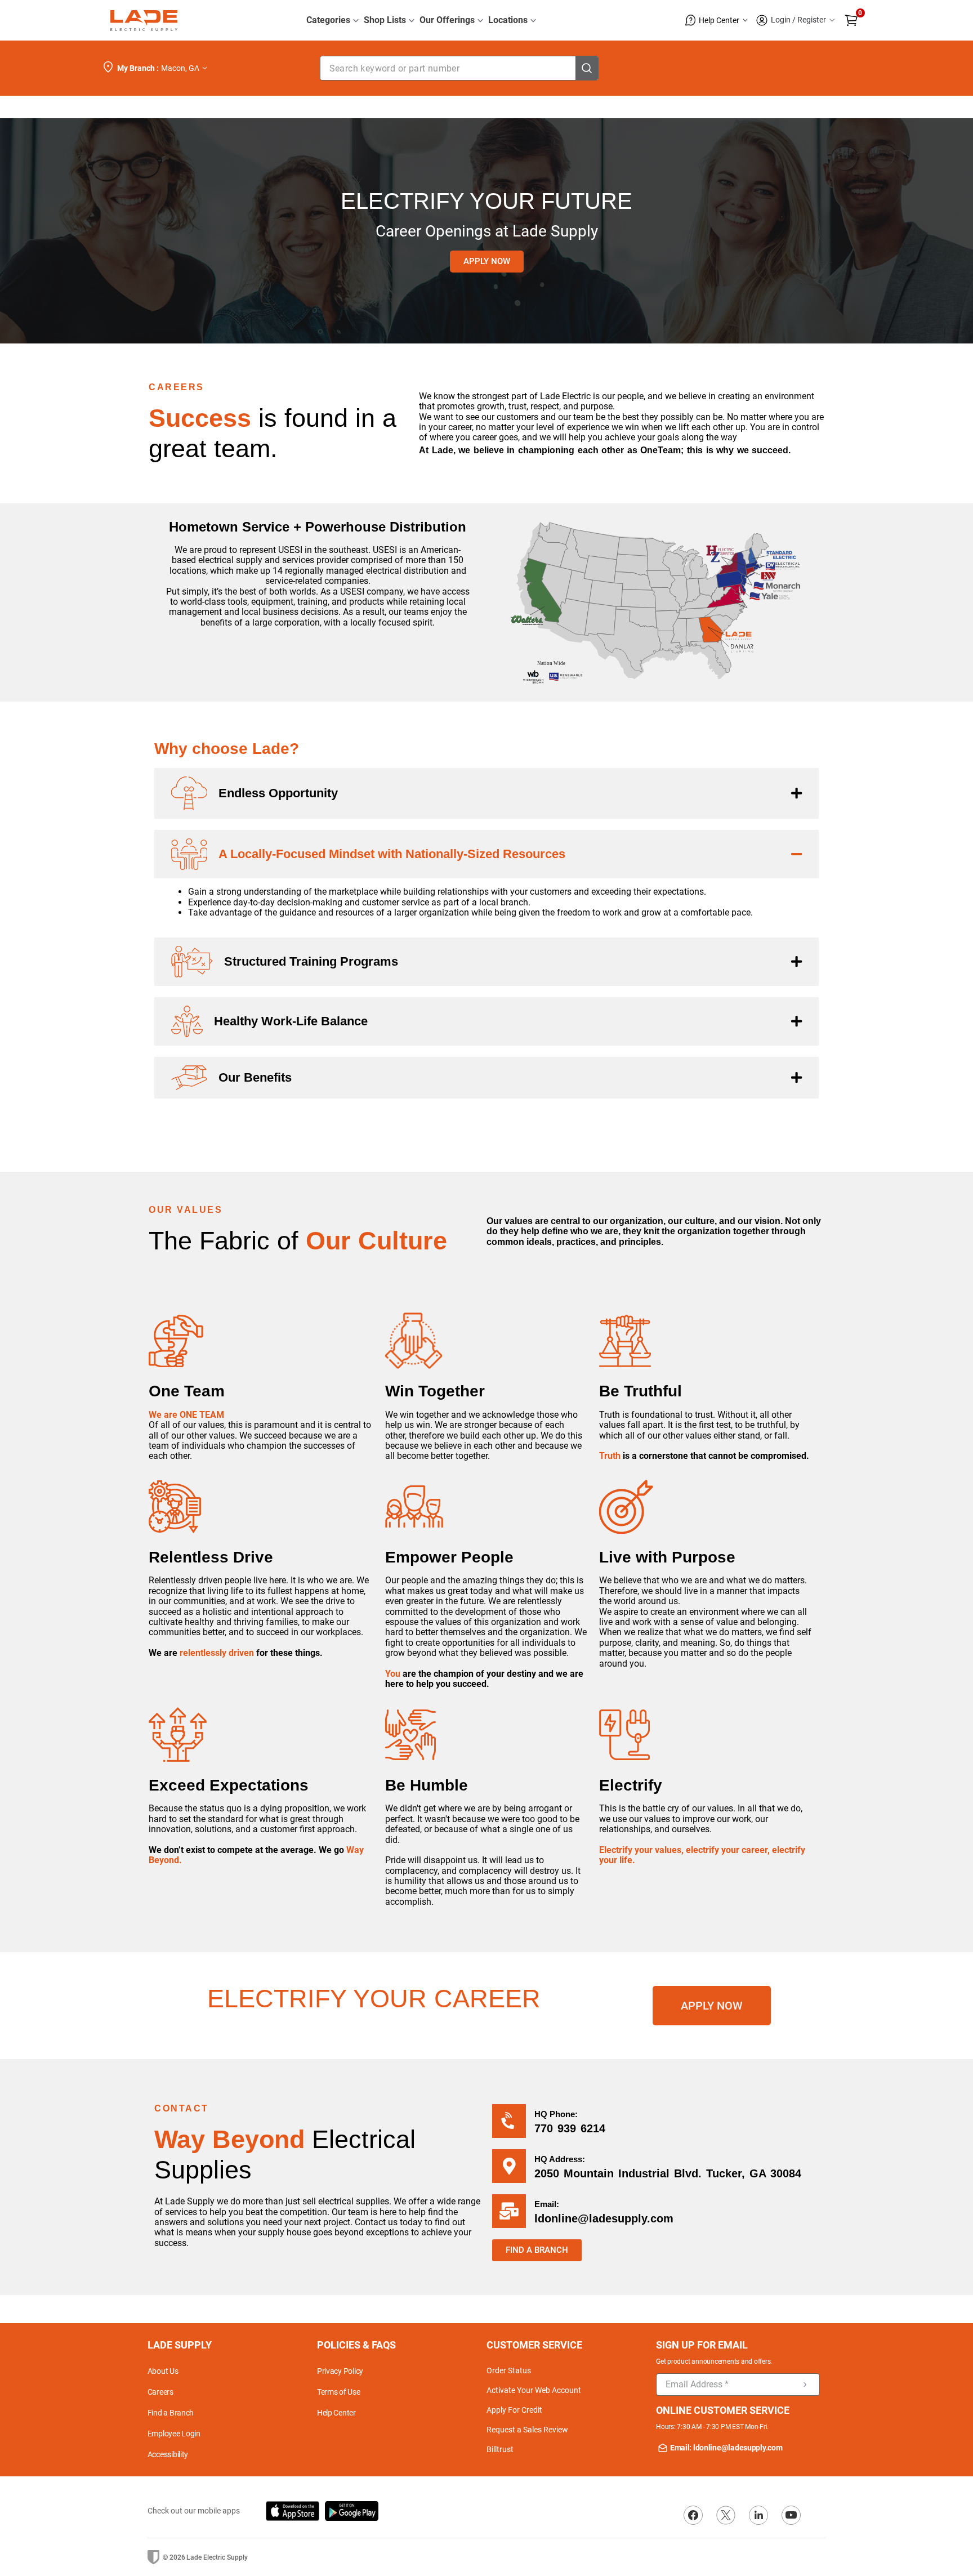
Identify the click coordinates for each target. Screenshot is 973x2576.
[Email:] (509, 2211)
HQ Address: (560, 2159)
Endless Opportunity (278, 793)
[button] (717, 20)
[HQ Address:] (509, 2166)
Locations (508, 20)
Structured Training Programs (311, 961)
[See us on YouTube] (791, 2515)
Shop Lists (385, 20)
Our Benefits (255, 1077)
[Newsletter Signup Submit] (805, 2385)
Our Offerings (447, 20)
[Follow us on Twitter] (726, 2515)
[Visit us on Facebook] (693, 2515)
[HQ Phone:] (509, 2121)
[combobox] (459, 68)
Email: (547, 2204)
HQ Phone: (556, 2114)
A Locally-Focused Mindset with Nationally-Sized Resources (392, 854)
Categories (328, 20)
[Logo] (144, 21)
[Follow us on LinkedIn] (758, 2515)
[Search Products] (587, 68)
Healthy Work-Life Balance (291, 1021)
